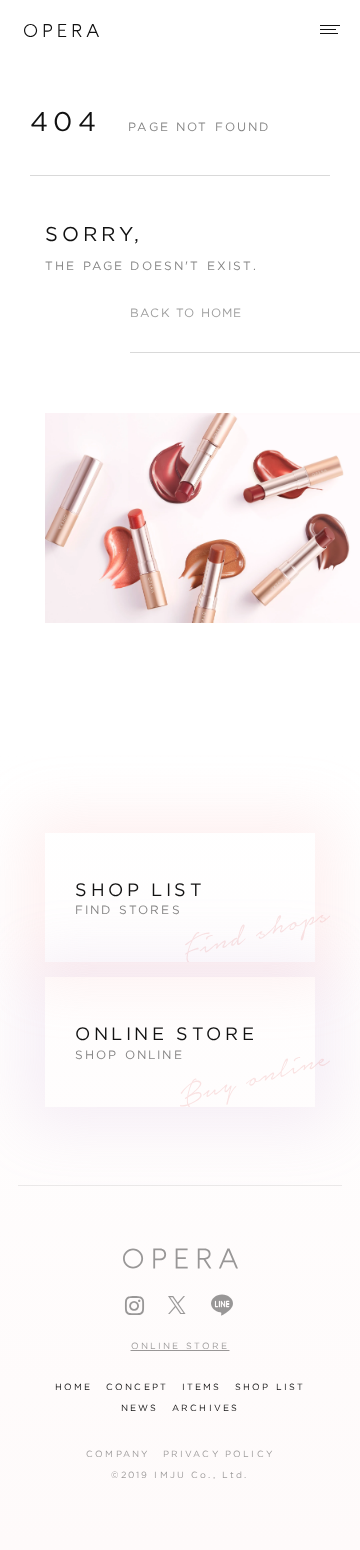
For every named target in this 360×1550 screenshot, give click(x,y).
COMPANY (117, 1454)
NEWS (140, 1408)
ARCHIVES (205, 1408)
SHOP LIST (270, 1387)
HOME (74, 1387)
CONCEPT (137, 1387)
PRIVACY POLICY (218, 1454)
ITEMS (202, 1387)
